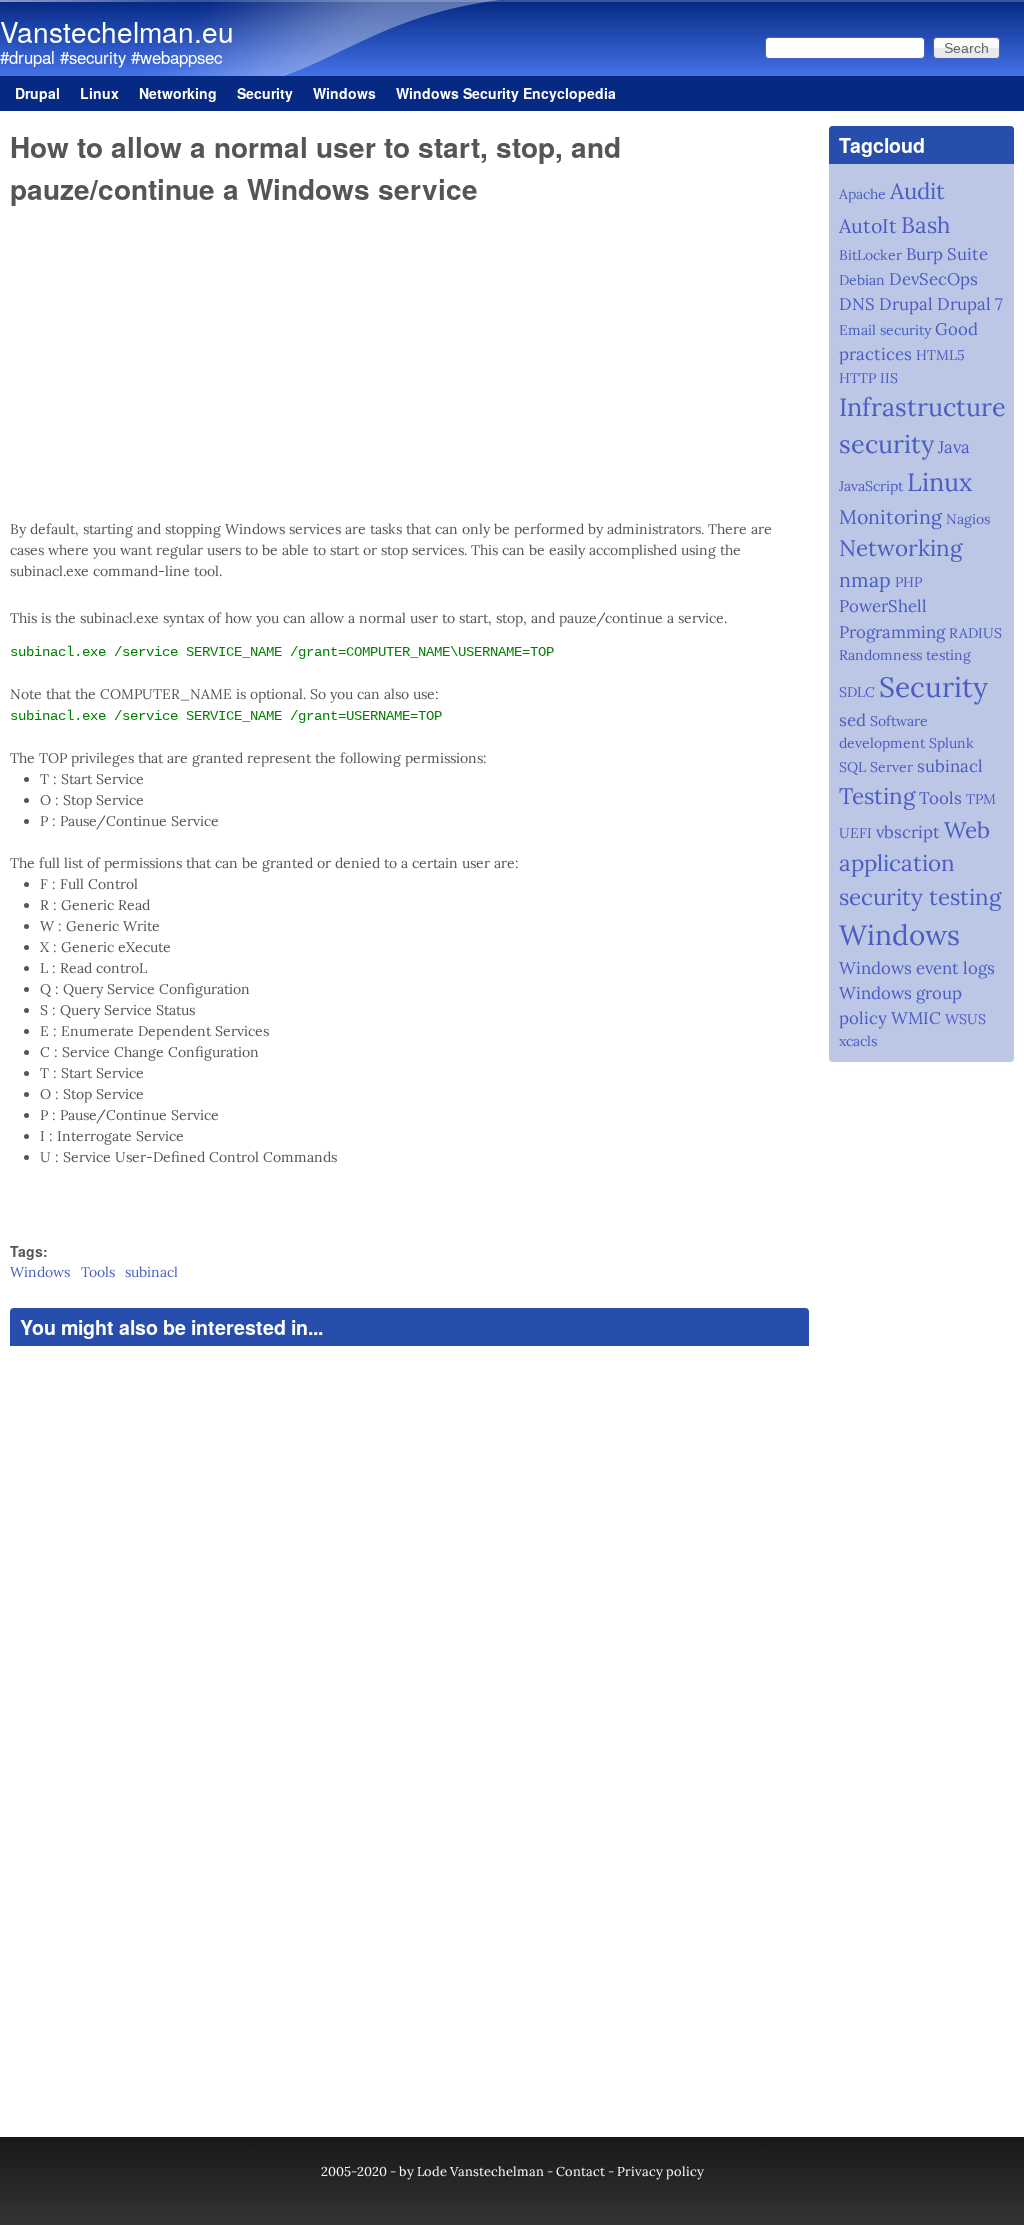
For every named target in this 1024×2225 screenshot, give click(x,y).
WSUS (965, 1019)
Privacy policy (660, 2171)
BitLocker (870, 255)
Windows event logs (917, 968)
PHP (908, 582)
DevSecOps (933, 279)
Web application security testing (920, 863)
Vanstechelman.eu (117, 31)
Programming (892, 632)
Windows (344, 93)
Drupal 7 (970, 304)
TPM (981, 799)
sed (852, 720)
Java (954, 447)
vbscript (908, 832)
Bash (925, 224)
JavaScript (871, 486)
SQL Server (876, 767)
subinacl (151, 1272)
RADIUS (975, 633)
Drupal (37, 93)
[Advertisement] (409, 363)
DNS (857, 304)
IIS (889, 378)
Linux (99, 93)
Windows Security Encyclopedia (506, 93)
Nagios (968, 519)
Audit (917, 190)
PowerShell (883, 606)
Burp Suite (947, 254)
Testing (877, 795)
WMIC (916, 1018)
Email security (885, 330)
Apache (862, 194)
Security (265, 93)
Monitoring (890, 516)
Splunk (951, 743)
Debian (862, 280)
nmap (865, 579)
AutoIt (868, 225)
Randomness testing (905, 655)
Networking (178, 93)
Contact (580, 2171)
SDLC (857, 692)
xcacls (858, 1041)
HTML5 (940, 355)
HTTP (857, 378)
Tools (98, 1272)
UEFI (855, 833)
